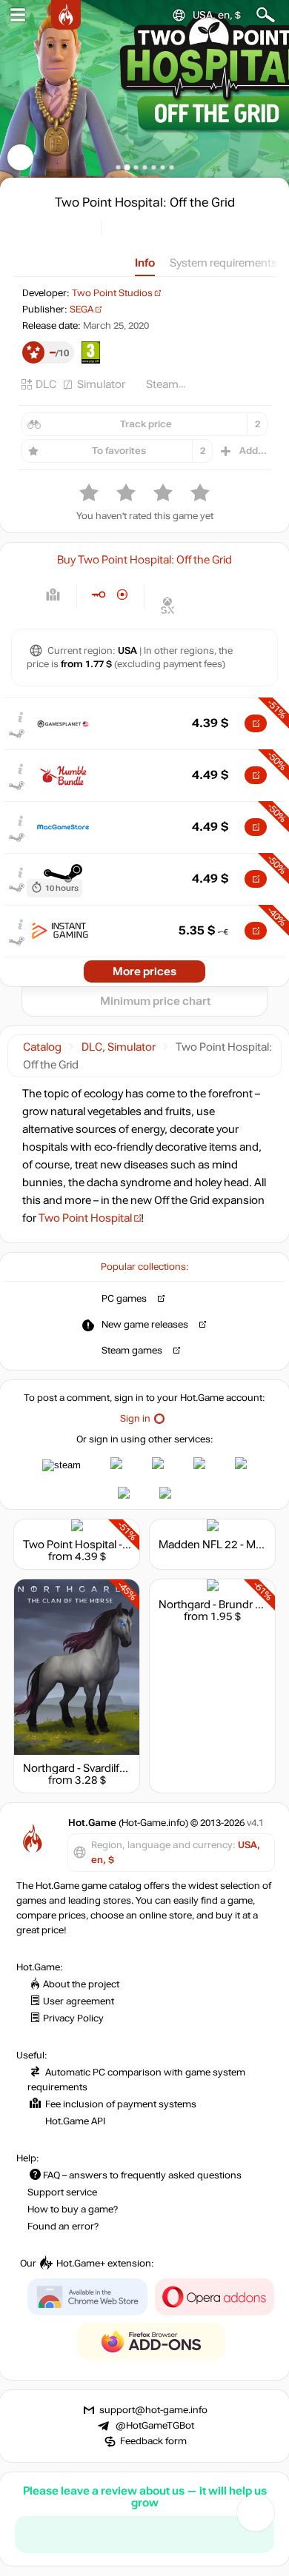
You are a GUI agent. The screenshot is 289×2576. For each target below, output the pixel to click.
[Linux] (194, 584)
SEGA (82, 310)
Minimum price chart (155, 1001)
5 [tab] (154, 167)
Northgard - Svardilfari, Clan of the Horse (123, 1768)
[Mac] (220, 584)
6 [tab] (163, 167)
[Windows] (168, 584)
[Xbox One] (246, 584)
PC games (124, 1299)
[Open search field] (266, 15)
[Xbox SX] (168, 605)
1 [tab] (118, 167)
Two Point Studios (112, 293)
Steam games (132, 1351)
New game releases (145, 1325)
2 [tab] (127, 167)
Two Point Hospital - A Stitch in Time (112, 1545)
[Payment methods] (53, 595)
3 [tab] (136, 167)
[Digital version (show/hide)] (98, 595)
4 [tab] (145, 167)
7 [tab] (172, 167)
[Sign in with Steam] (62, 1465)
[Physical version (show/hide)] (123, 595)
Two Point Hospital (85, 1218)
